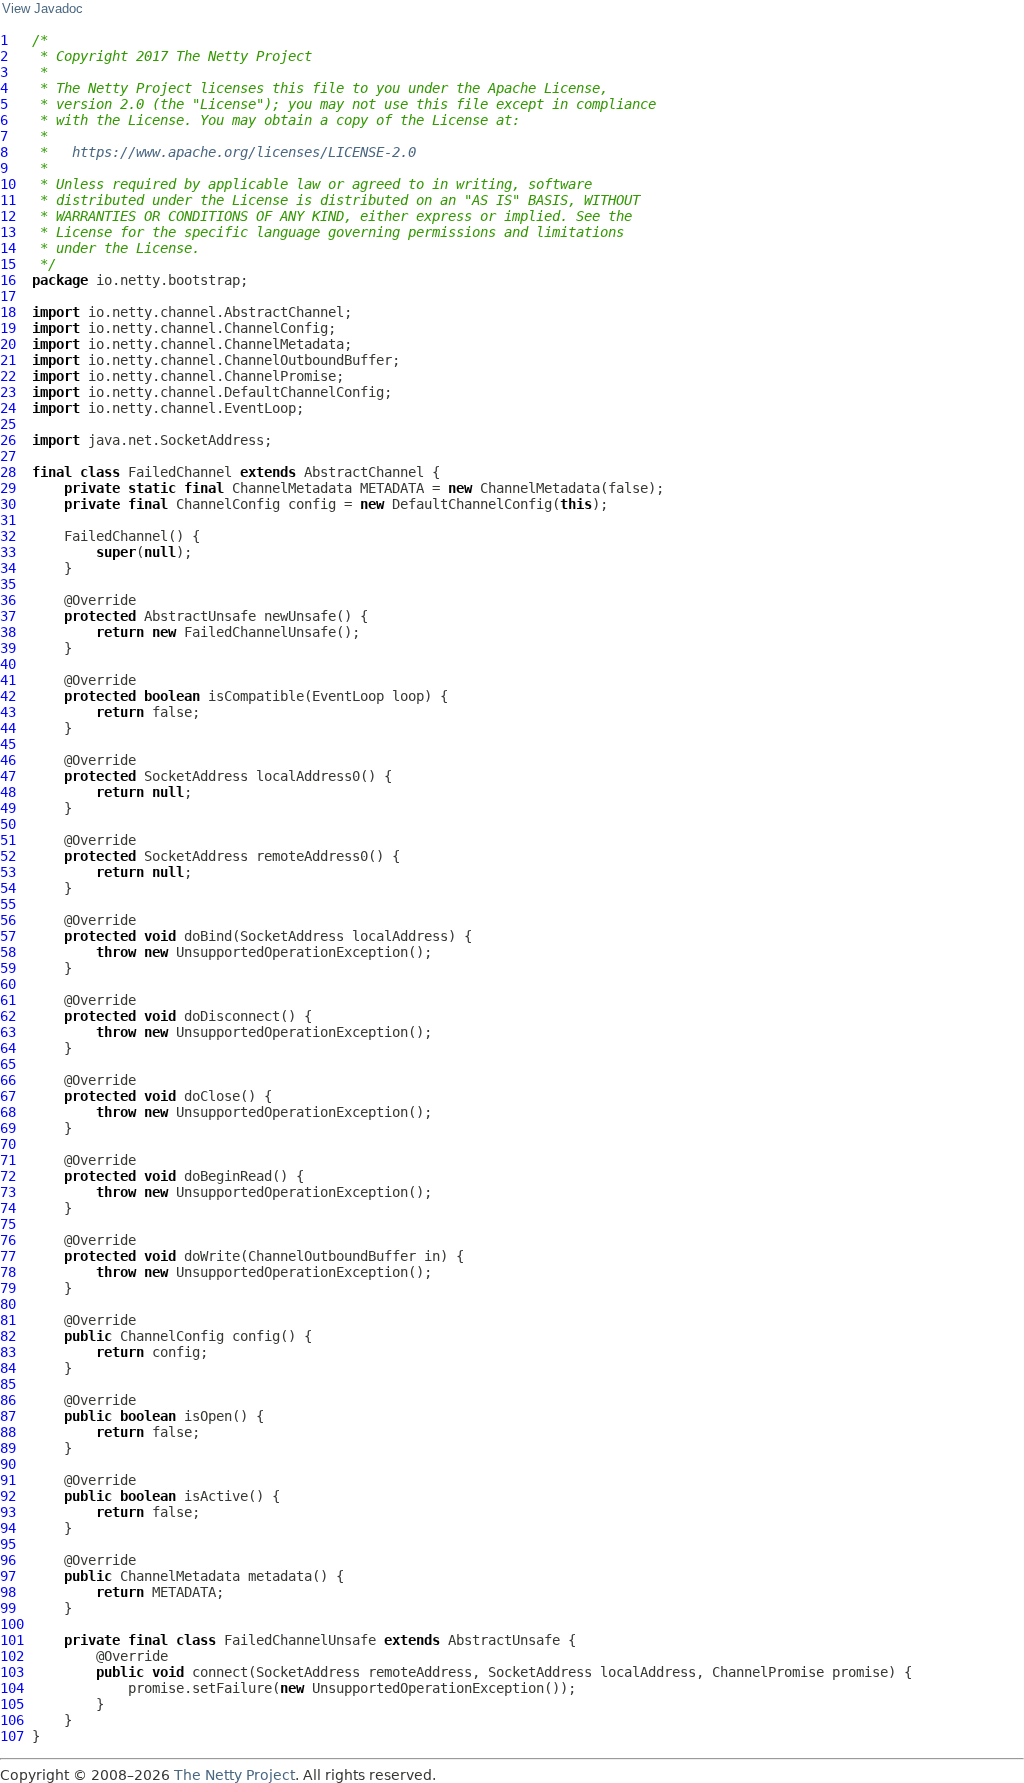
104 (12, 1688)
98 (8, 1592)
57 (8, 936)
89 (8, 1448)
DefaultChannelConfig (472, 504)
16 (8, 280)
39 (8, 648)
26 (8, 440)
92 (8, 1496)
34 (8, 568)
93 (8, 1512)
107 (12, 1736)
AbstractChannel (364, 472)
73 (8, 1192)
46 (8, 760)
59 (8, 968)
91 (8, 1480)
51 (8, 840)
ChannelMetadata (292, 488)
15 (8, 264)
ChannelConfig (228, 504)
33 (8, 552)
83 (8, 1352)
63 (8, 1032)
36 (8, 600)
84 (8, 1368)
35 (8, 584)
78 (8, 1272)
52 (8, 856)
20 (8, 344)
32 (8, 536)
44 (8, 728)
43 (8, 712)
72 (8, 1176)
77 (8, 1256)
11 (8, 200)
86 (8, 1400)
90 (8, 1464)
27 (8, 456)
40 (8, 664)
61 (8, 1000)
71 (8, 1160)
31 (8, 520)
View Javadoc (42, 9)
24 (8, 408)
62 (8, 1016)
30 (8, 504)
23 (8, 392)
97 (8, 1576)
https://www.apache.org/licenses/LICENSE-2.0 (244, 152)
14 (8, 248)
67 (8, 1096)
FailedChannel (180, 472)
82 (8, 1336)
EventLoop (348, 696)
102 (12, 1656)
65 (8, 1064)
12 (8, 216)
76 (8, 1240)
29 (8, 488)
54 (8, 888)
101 (12, 1640)
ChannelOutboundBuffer (332, 1256)
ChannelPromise (768, 1672)
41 (8, 680)
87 (8, 1416)
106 (12, 1720)
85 (8, 1384)
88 (8, 1432)
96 (8, 1560)
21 (8, 360)
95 (8, 1544)
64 (8, 1048)
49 (8, 808)
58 (8, 952)
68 (8, 1112)
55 (8, 904)
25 (8, 424)
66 (8, 1080)
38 (8, 632)
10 (8, 184)
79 (8, 1288)
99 (8, 1608)
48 (8, 792)
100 (12, 1624)
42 (8, 696)
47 (8, 776)
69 (8, 1128)
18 (8, 312)
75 (8, 1224)
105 (12, 1704)
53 (8, 872)
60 (8, 984)
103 (12, 1672)
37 (8, 616)
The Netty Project (234, 1775)
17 (8, 296)
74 (8, 1208)
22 (8, 376)
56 (8, 920)
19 (8, 328)
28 (8, 472)
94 (8, 1528)
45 (8, 744)
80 (8, 1304)
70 (8, 1144)
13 (8, 232)
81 (8, 1320)
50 (8, 824)
